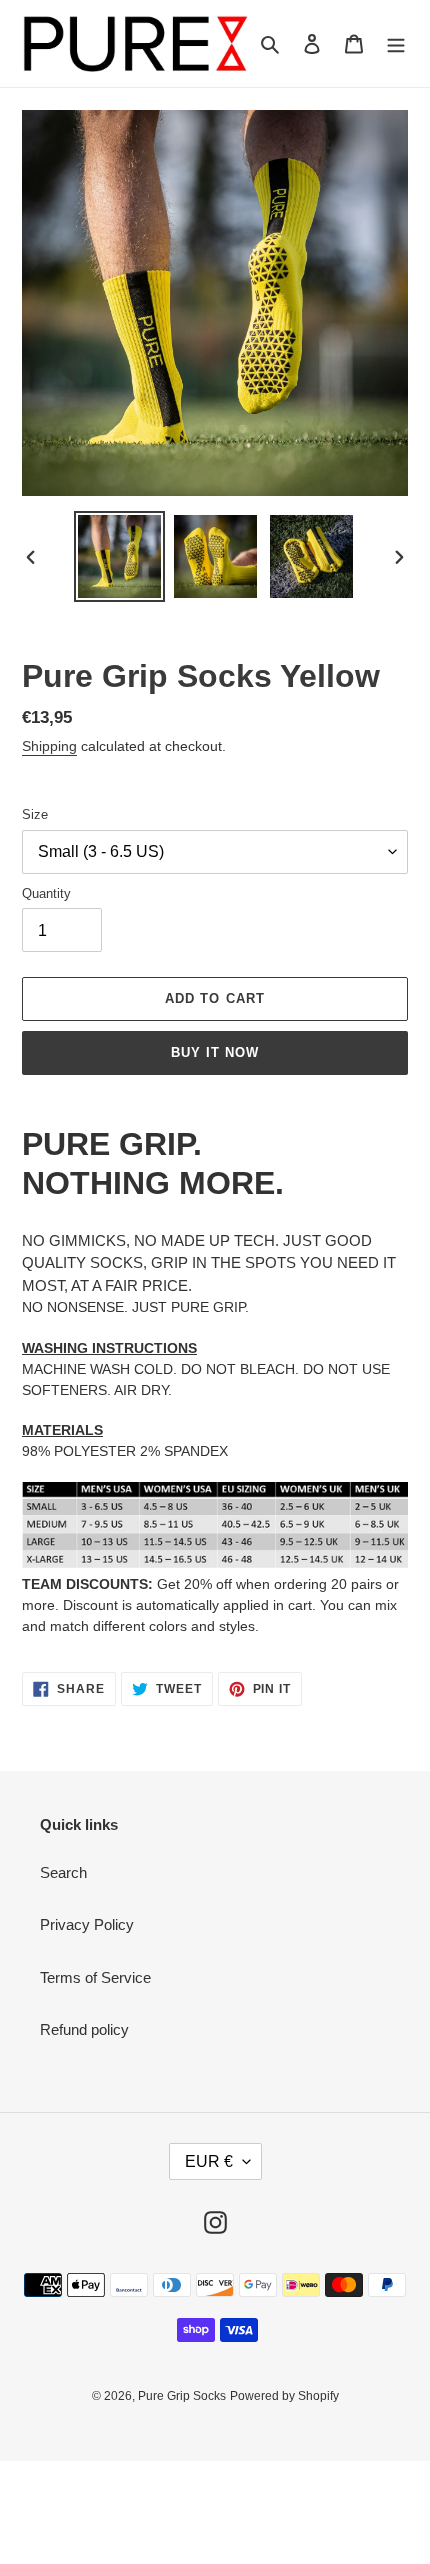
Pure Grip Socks (182, 2396)
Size (35, 814)
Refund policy (84, 2029)
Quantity (46, 893)
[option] (120, 556)
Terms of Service (95, 1977)
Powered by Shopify (284, 2396)
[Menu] (396, 43)
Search (63, 1872)
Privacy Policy (87, 1924)
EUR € (209, 2161)
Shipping (49, 746)
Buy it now (215, 1052)
